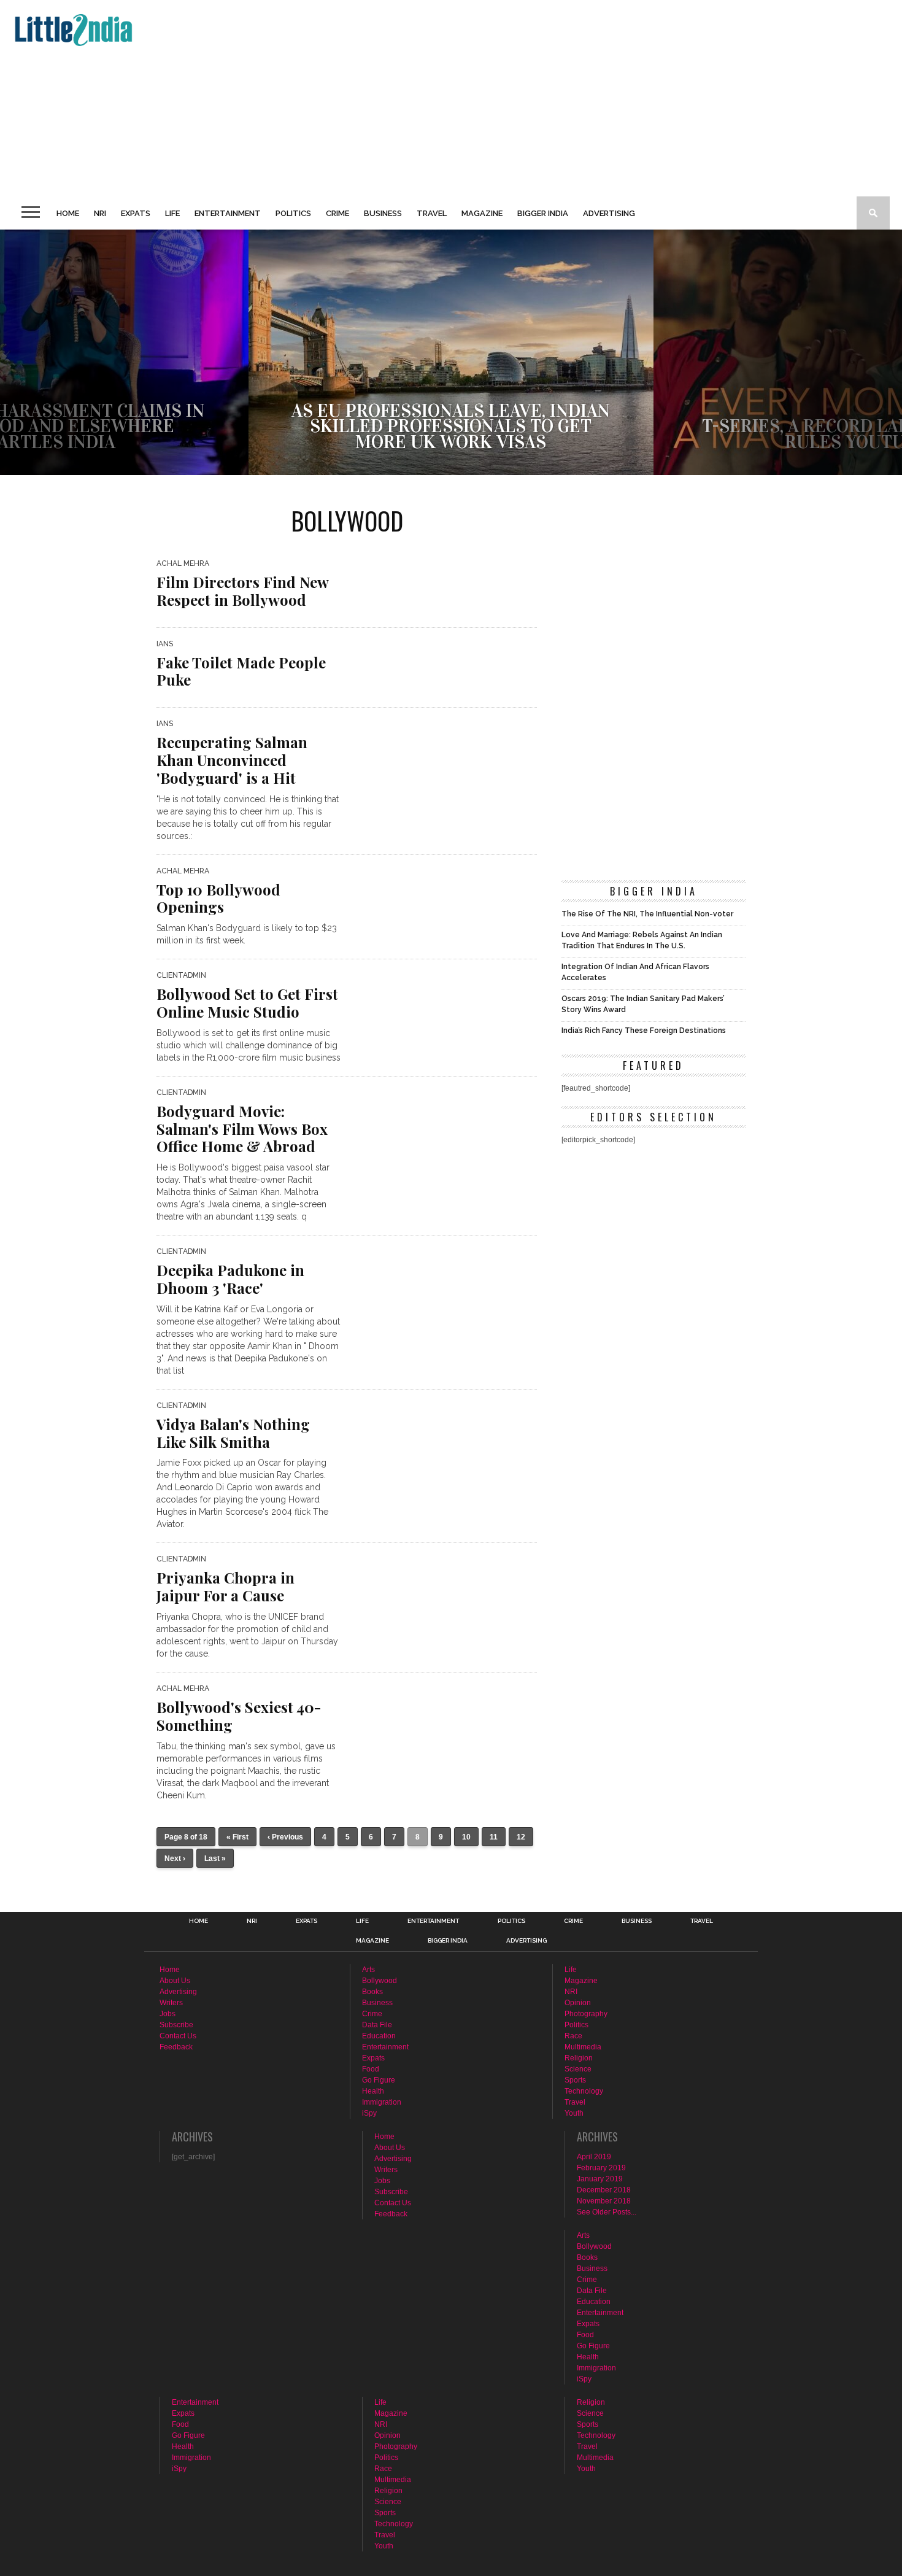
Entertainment (228, 213)
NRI (100, 213)
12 (521, 1837)
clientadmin (181, 975)
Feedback (176, 2047)
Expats (136, 213)
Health (373, 2091)
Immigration (382, 2102)
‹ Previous (285, 1837)
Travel (432, 213)
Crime (337, 213)
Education (379, 2036)
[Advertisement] (378, 98)
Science (578, 2069)
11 (494, 1837)
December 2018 (604, 2190)
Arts (368, 1970)
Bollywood (380, 1981)
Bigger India (543, 213)
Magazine (482, 213)
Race (573, 2036)
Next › (175, 1859)
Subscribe (176, 2025)
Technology (584, 2091)
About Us (175, 1981)
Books (372, 1992)
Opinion (578, 2003)
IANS (165, 644)
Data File (377, 2025)
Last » (215, 1859)
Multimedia (583, 2047)
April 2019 (594, 2157)
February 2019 (601, 2168)
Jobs (168, 2014)
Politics (293, 213)
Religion (579, 2058)
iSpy (369, 2113)
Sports (575, 2080)
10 (466, 1837)
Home (68, 213)
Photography (586, 2014)
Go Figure (379, 2080)
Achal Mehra (183, 563)
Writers (171, 2003)
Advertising (609, 213)
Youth (574, 2113)
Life (172, 213)
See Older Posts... (607, 2212)
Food (371, 2069)
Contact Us (178, 2036)
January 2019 (600, 2179)
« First (237, 1837)
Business (383, 213)
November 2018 (604, 2201)
